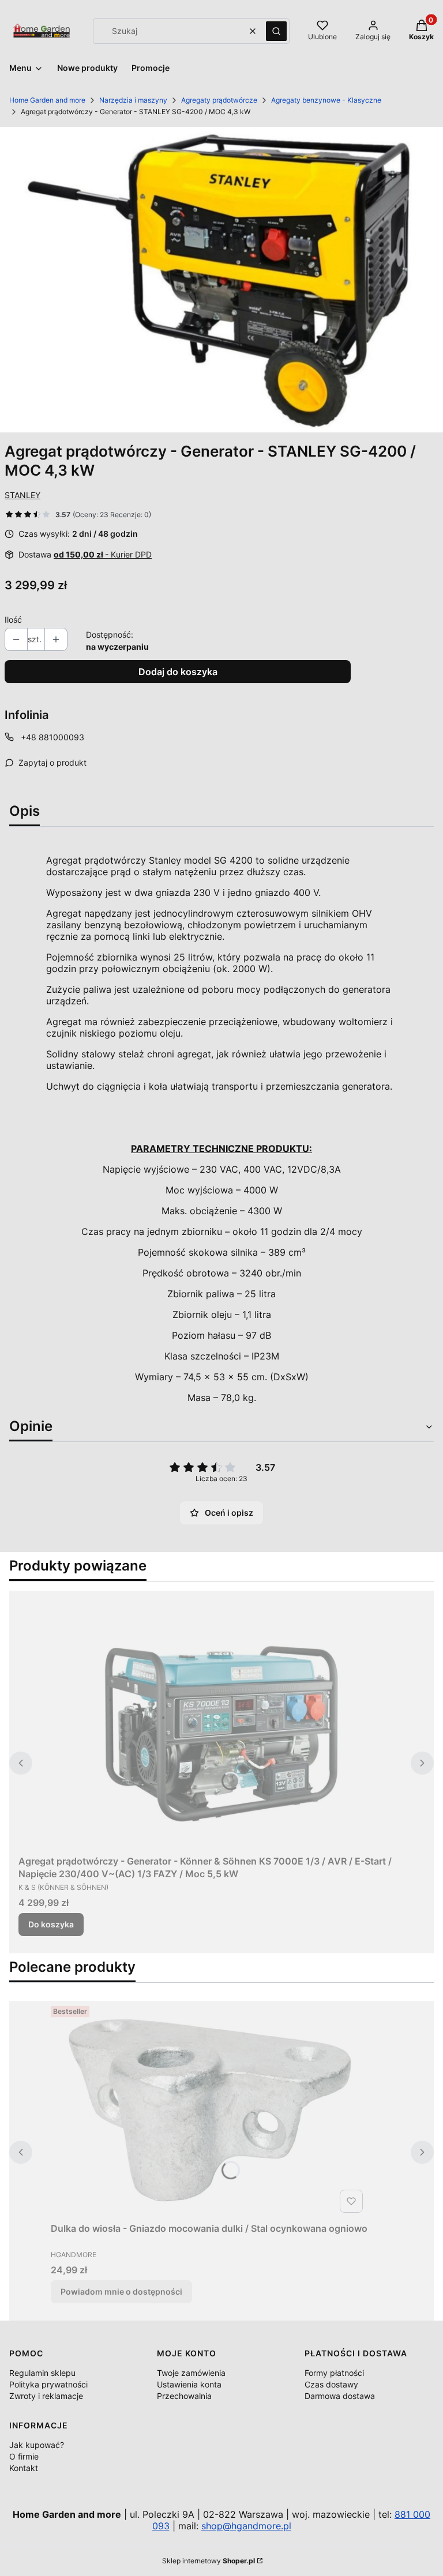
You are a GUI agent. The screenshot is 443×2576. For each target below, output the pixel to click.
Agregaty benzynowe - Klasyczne (326, 100)
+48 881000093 (52, 737)
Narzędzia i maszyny (133, 100)
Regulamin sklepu (42, 2373)
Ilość (13, 619)
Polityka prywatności (48, 2384)
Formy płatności (334, 2373)
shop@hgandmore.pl (246, 2526)
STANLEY (22, 495)
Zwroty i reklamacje (46, 2396)
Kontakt (24, 2468)
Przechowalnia (184, 2396)
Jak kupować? (37, 2445)
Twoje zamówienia (191, 2373)
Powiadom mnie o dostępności (121, 2291)
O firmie (24, 2456)
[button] (276, 31)
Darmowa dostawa (340, 2396)
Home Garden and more (47, 100)
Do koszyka (51, 1924)
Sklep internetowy (209, 2561)
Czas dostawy (331, 2384)
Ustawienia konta (189, 2384)
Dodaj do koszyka (178, 672)
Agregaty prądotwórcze (219, 100)
